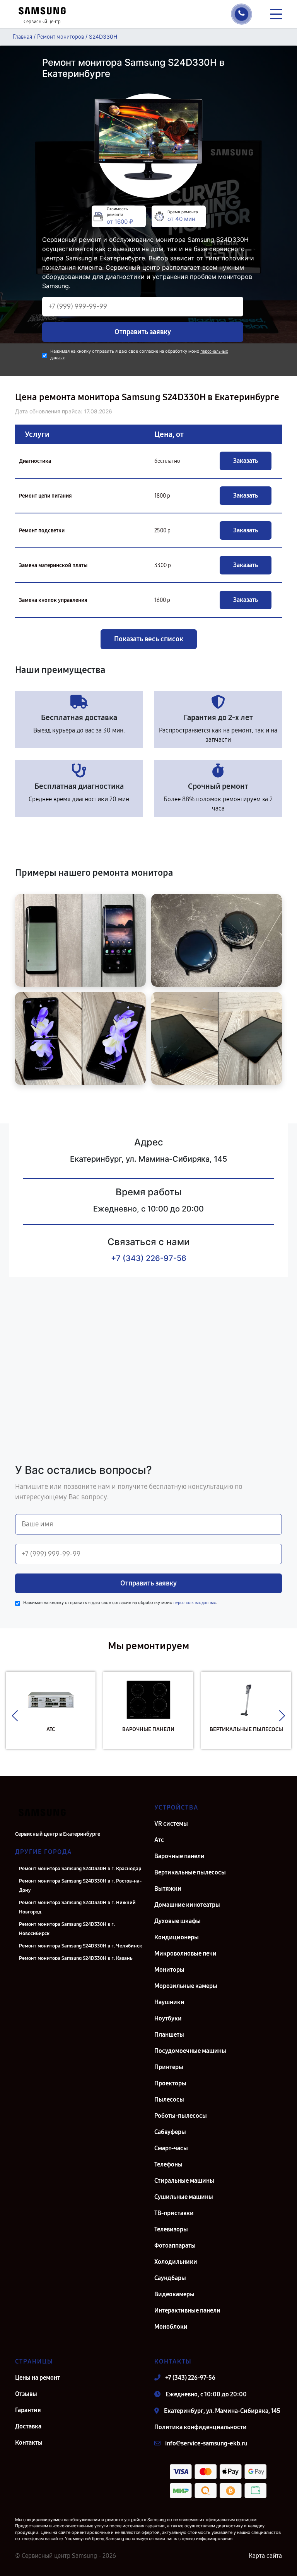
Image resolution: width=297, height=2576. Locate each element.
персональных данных (195, 1603)
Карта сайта (265, 2556)
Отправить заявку (143, 332)
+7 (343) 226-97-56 (149, 1258)
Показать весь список (149, 639)
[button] (15, 1716)
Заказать (246, 461)
